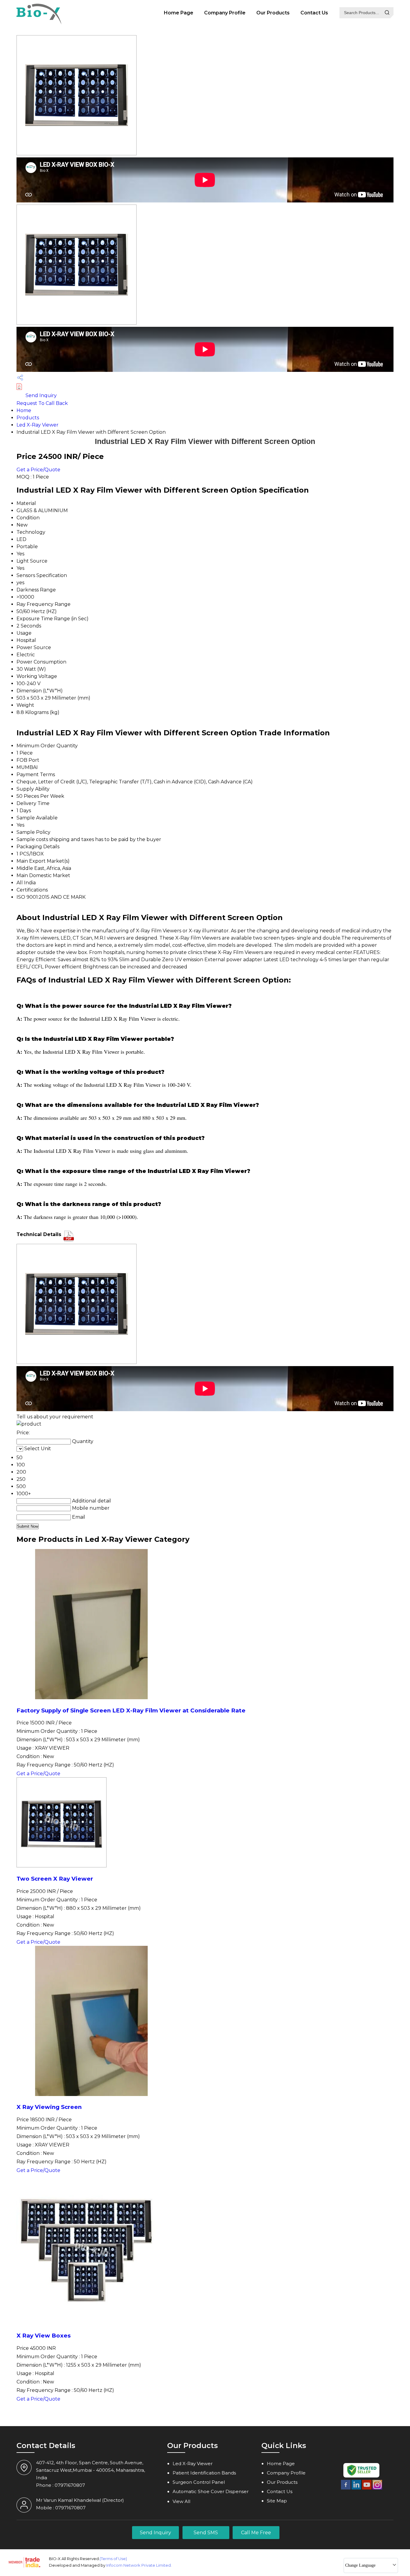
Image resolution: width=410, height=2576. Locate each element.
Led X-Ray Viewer (38, 425)
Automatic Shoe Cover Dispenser (211, 2491)
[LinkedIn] (356, 2488)
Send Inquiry (41, 395)
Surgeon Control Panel (199, 2482)
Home (24, 410)
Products (28, 418)
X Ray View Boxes (44, 2336)
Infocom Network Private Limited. (139, 2565)
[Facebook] (346, 2488)
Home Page (179, 13)
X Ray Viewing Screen (49, 2107)
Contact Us (314, 13)
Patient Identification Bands (204, 2473)
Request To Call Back (42, 403)
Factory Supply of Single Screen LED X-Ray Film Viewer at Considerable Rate (131, 1710)
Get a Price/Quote (38, 470)
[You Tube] (367, 2488)
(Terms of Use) (113, 2559)
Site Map (277, 2501)
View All (181, 2501)
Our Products (273, 13)
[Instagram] (377, 2488)
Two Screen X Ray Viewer (55, 1879)
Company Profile (225, 13)
